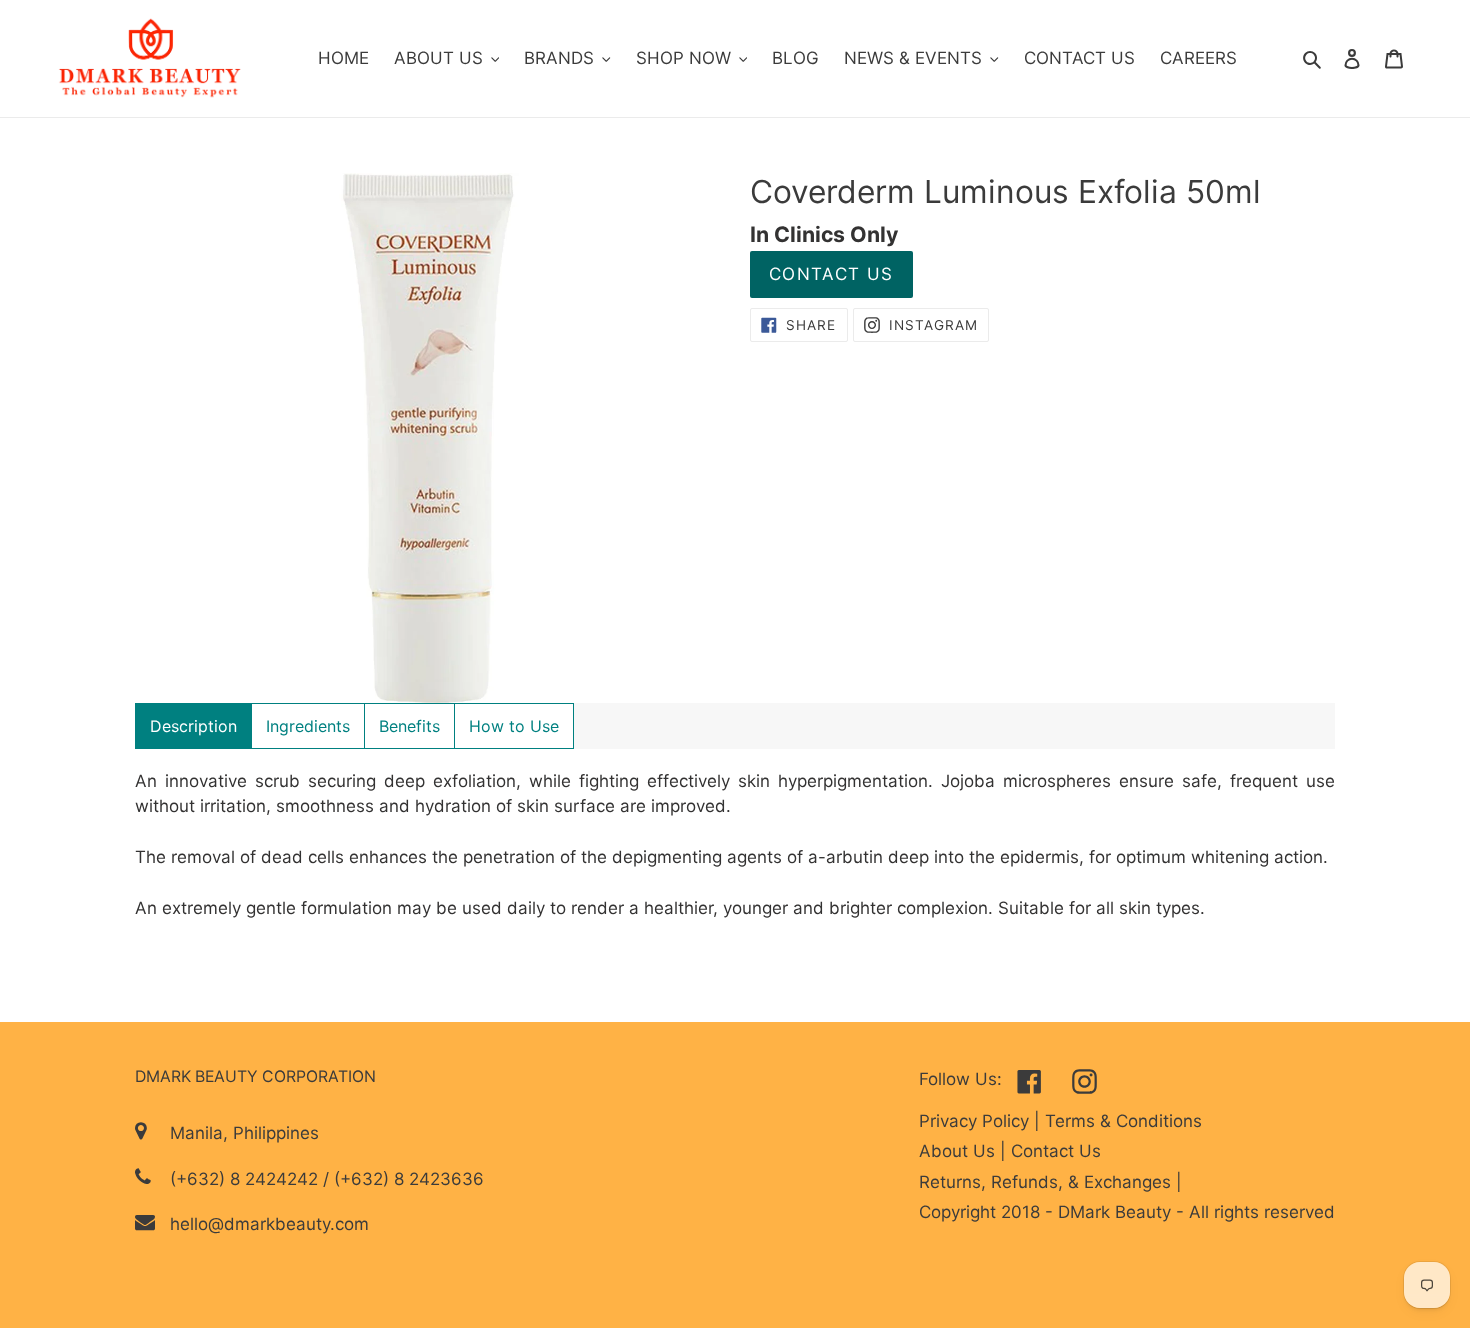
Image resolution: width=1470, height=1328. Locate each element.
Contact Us (831, 274)
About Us (959, 1151)
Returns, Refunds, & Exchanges (1047, 1182)
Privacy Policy (976, 1121)
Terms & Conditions (1123, 1121)
